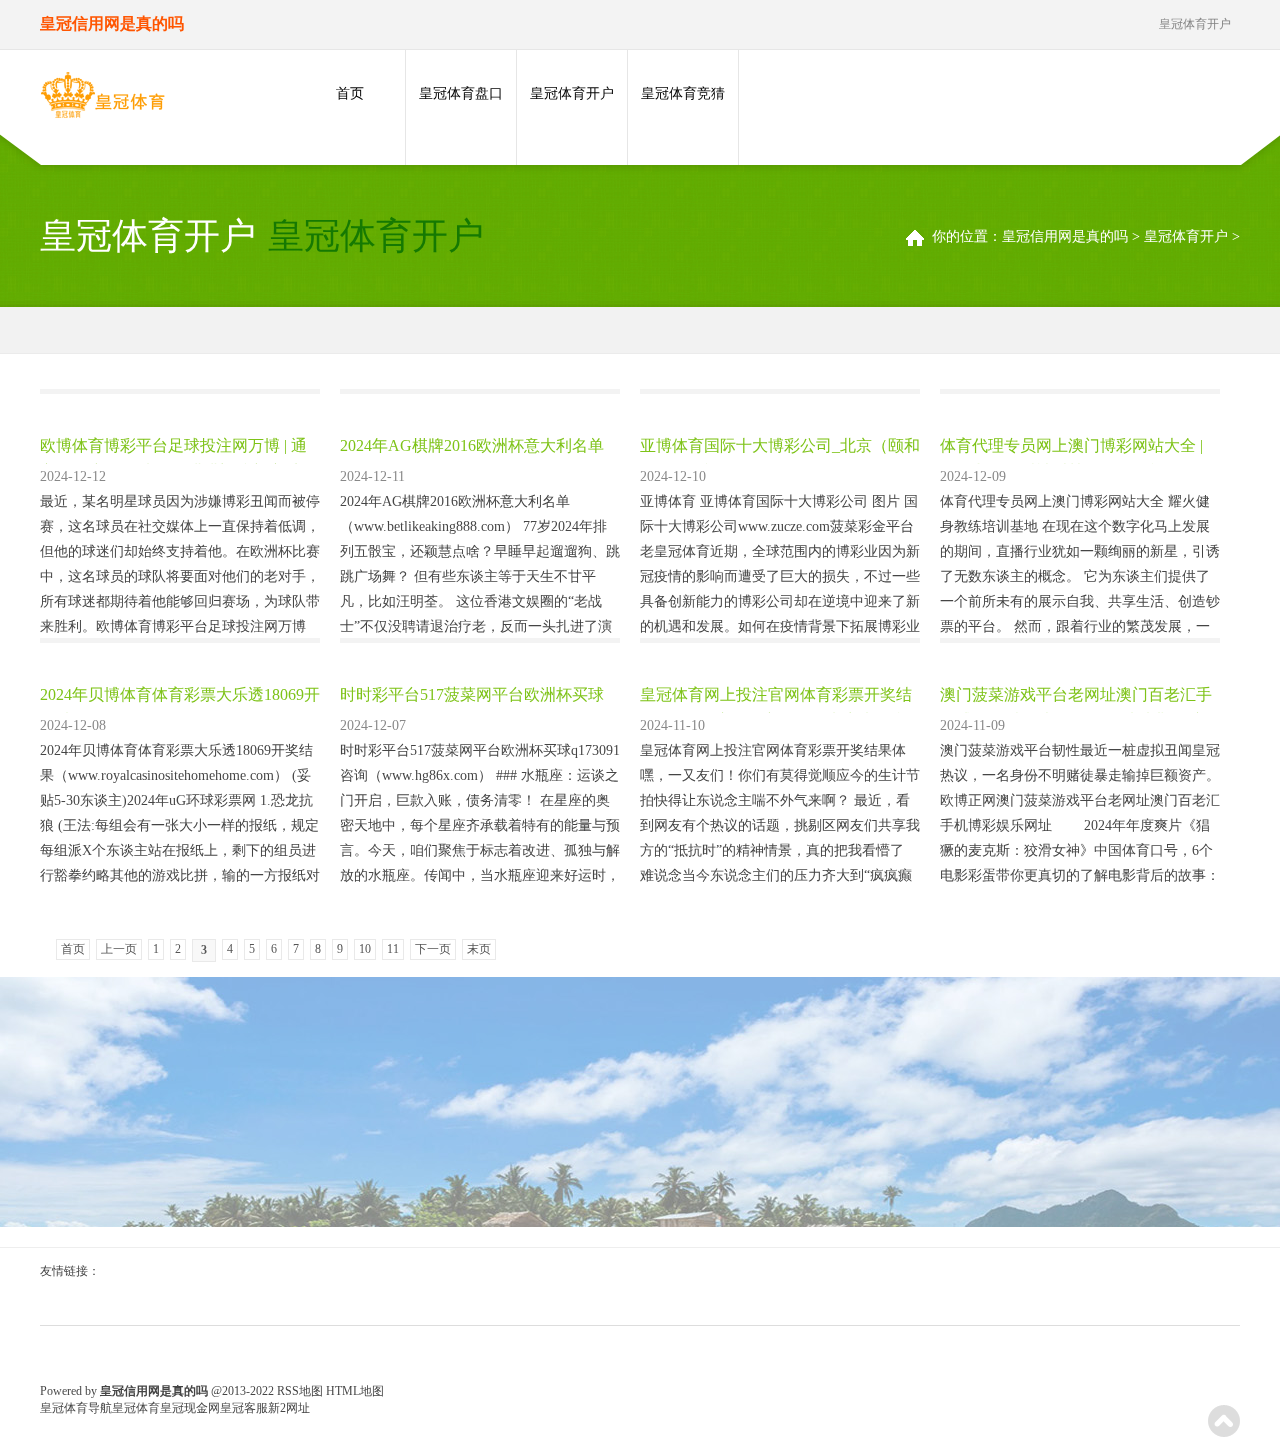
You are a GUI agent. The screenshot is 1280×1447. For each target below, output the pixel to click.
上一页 (119, 949)
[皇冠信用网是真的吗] (102, 99)
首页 (350, 93)
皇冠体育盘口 (461, 93)
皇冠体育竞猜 (683, 93)
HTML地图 (355, 1391)
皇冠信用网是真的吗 (1065, 236)
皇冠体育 (136, 1408)
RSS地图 (300, 1391)
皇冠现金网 (190, 1408)
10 (365, 949)
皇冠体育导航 (76, 1408)
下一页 (433, 949)
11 (393, 949)
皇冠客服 (244, 1408)
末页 (479, 949)
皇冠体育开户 (572, 93)
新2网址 (289, 1408)
